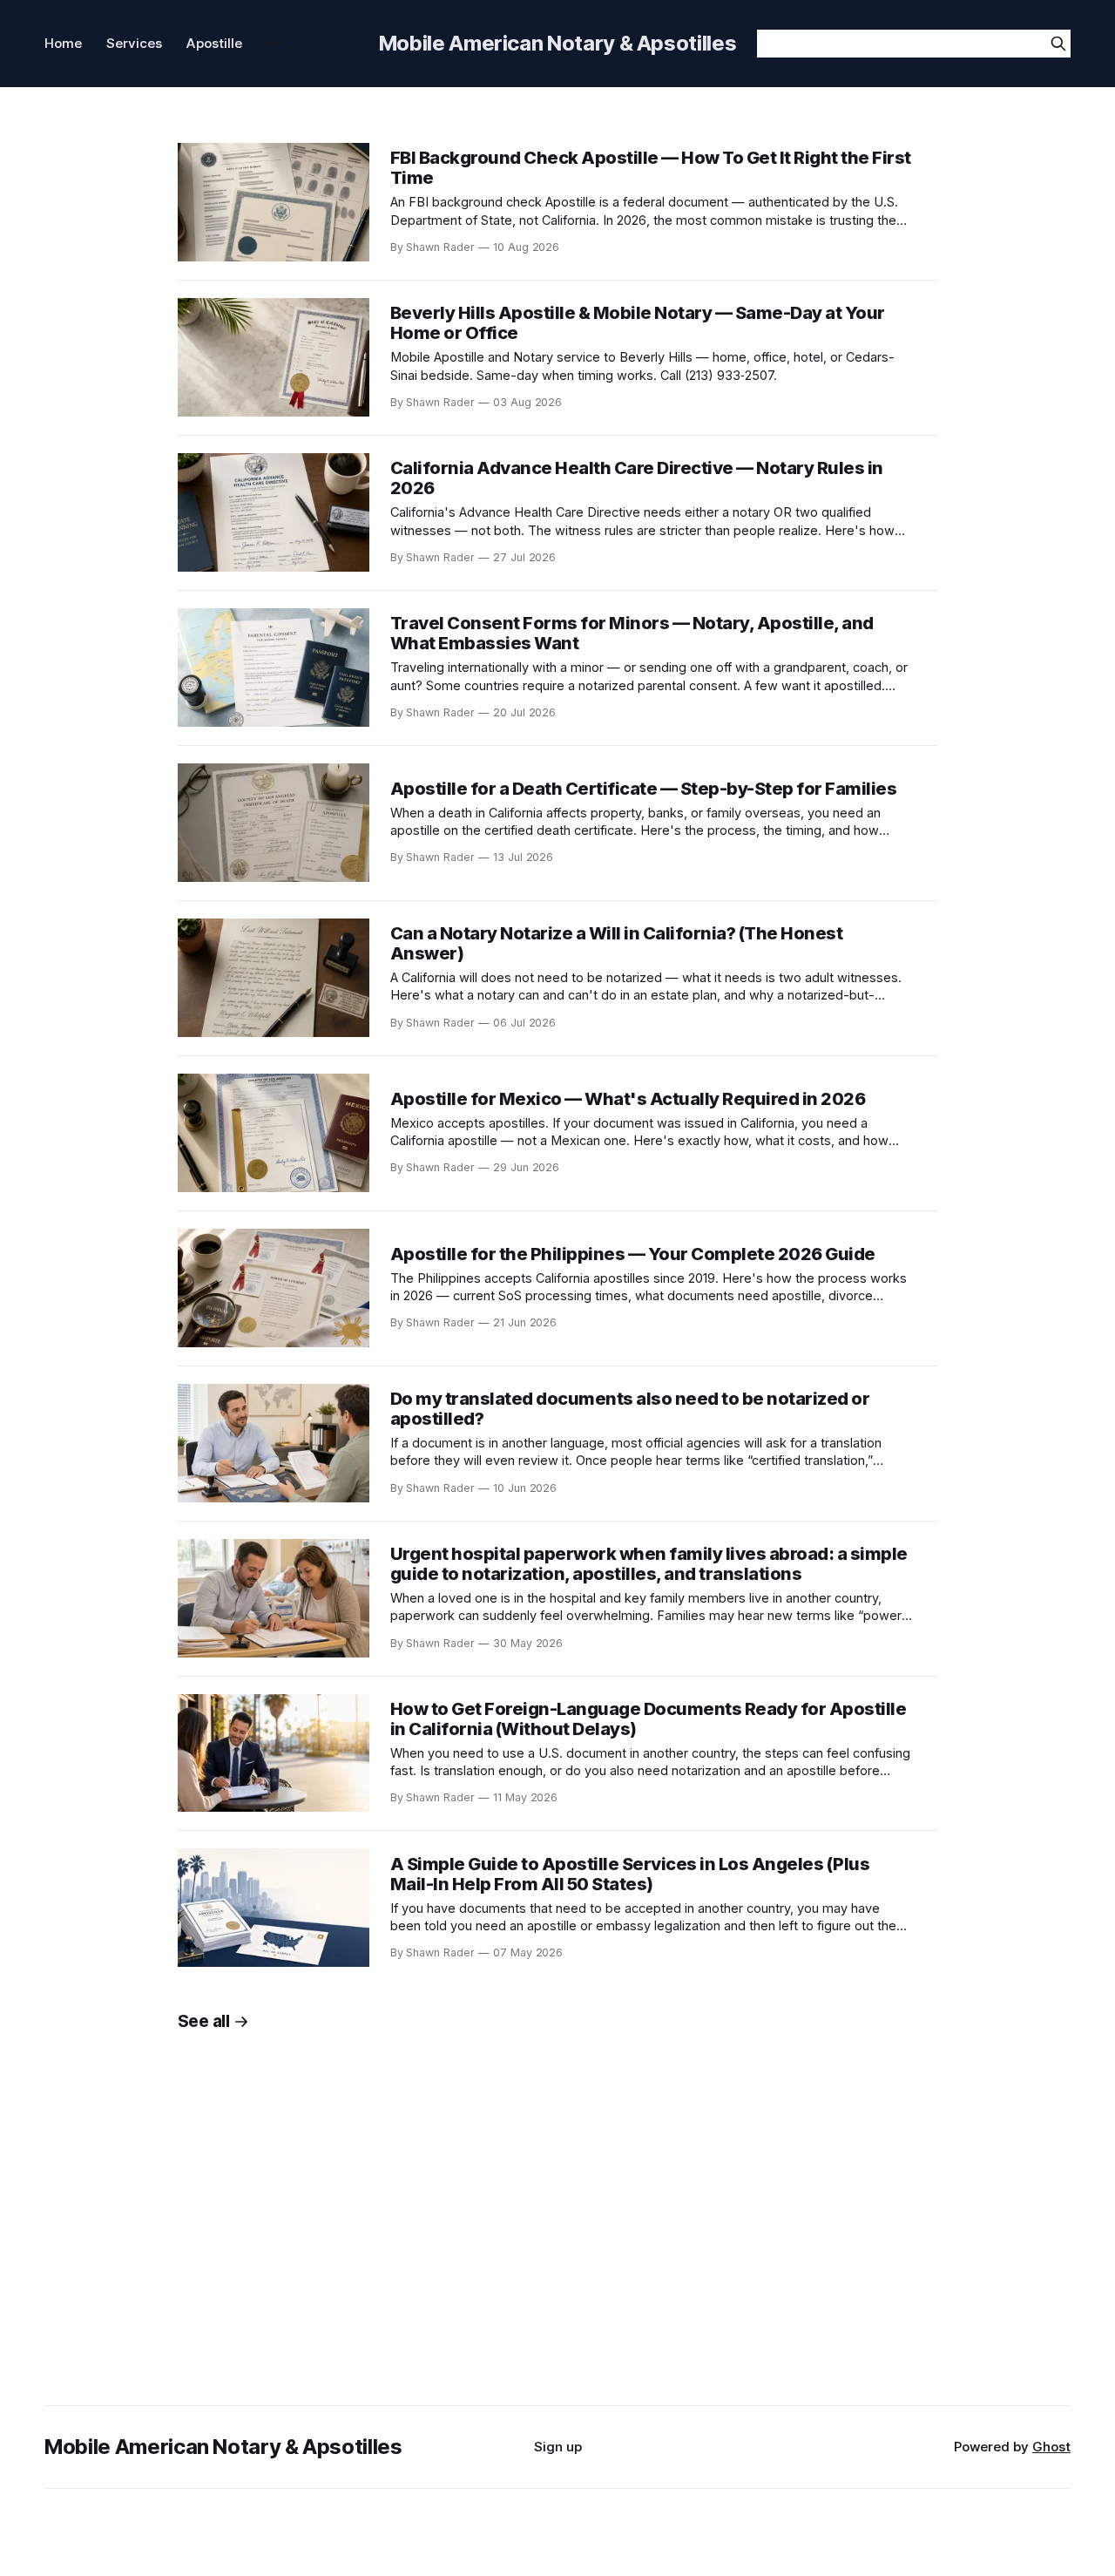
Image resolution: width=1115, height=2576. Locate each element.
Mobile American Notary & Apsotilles (557, 43)
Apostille (214, 43)
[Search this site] (1058, 44)
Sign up (558, 2447)
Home (63, 43)
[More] (275, 44)
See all (204, 2021)
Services (134, 43)
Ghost (1051, 2447)
